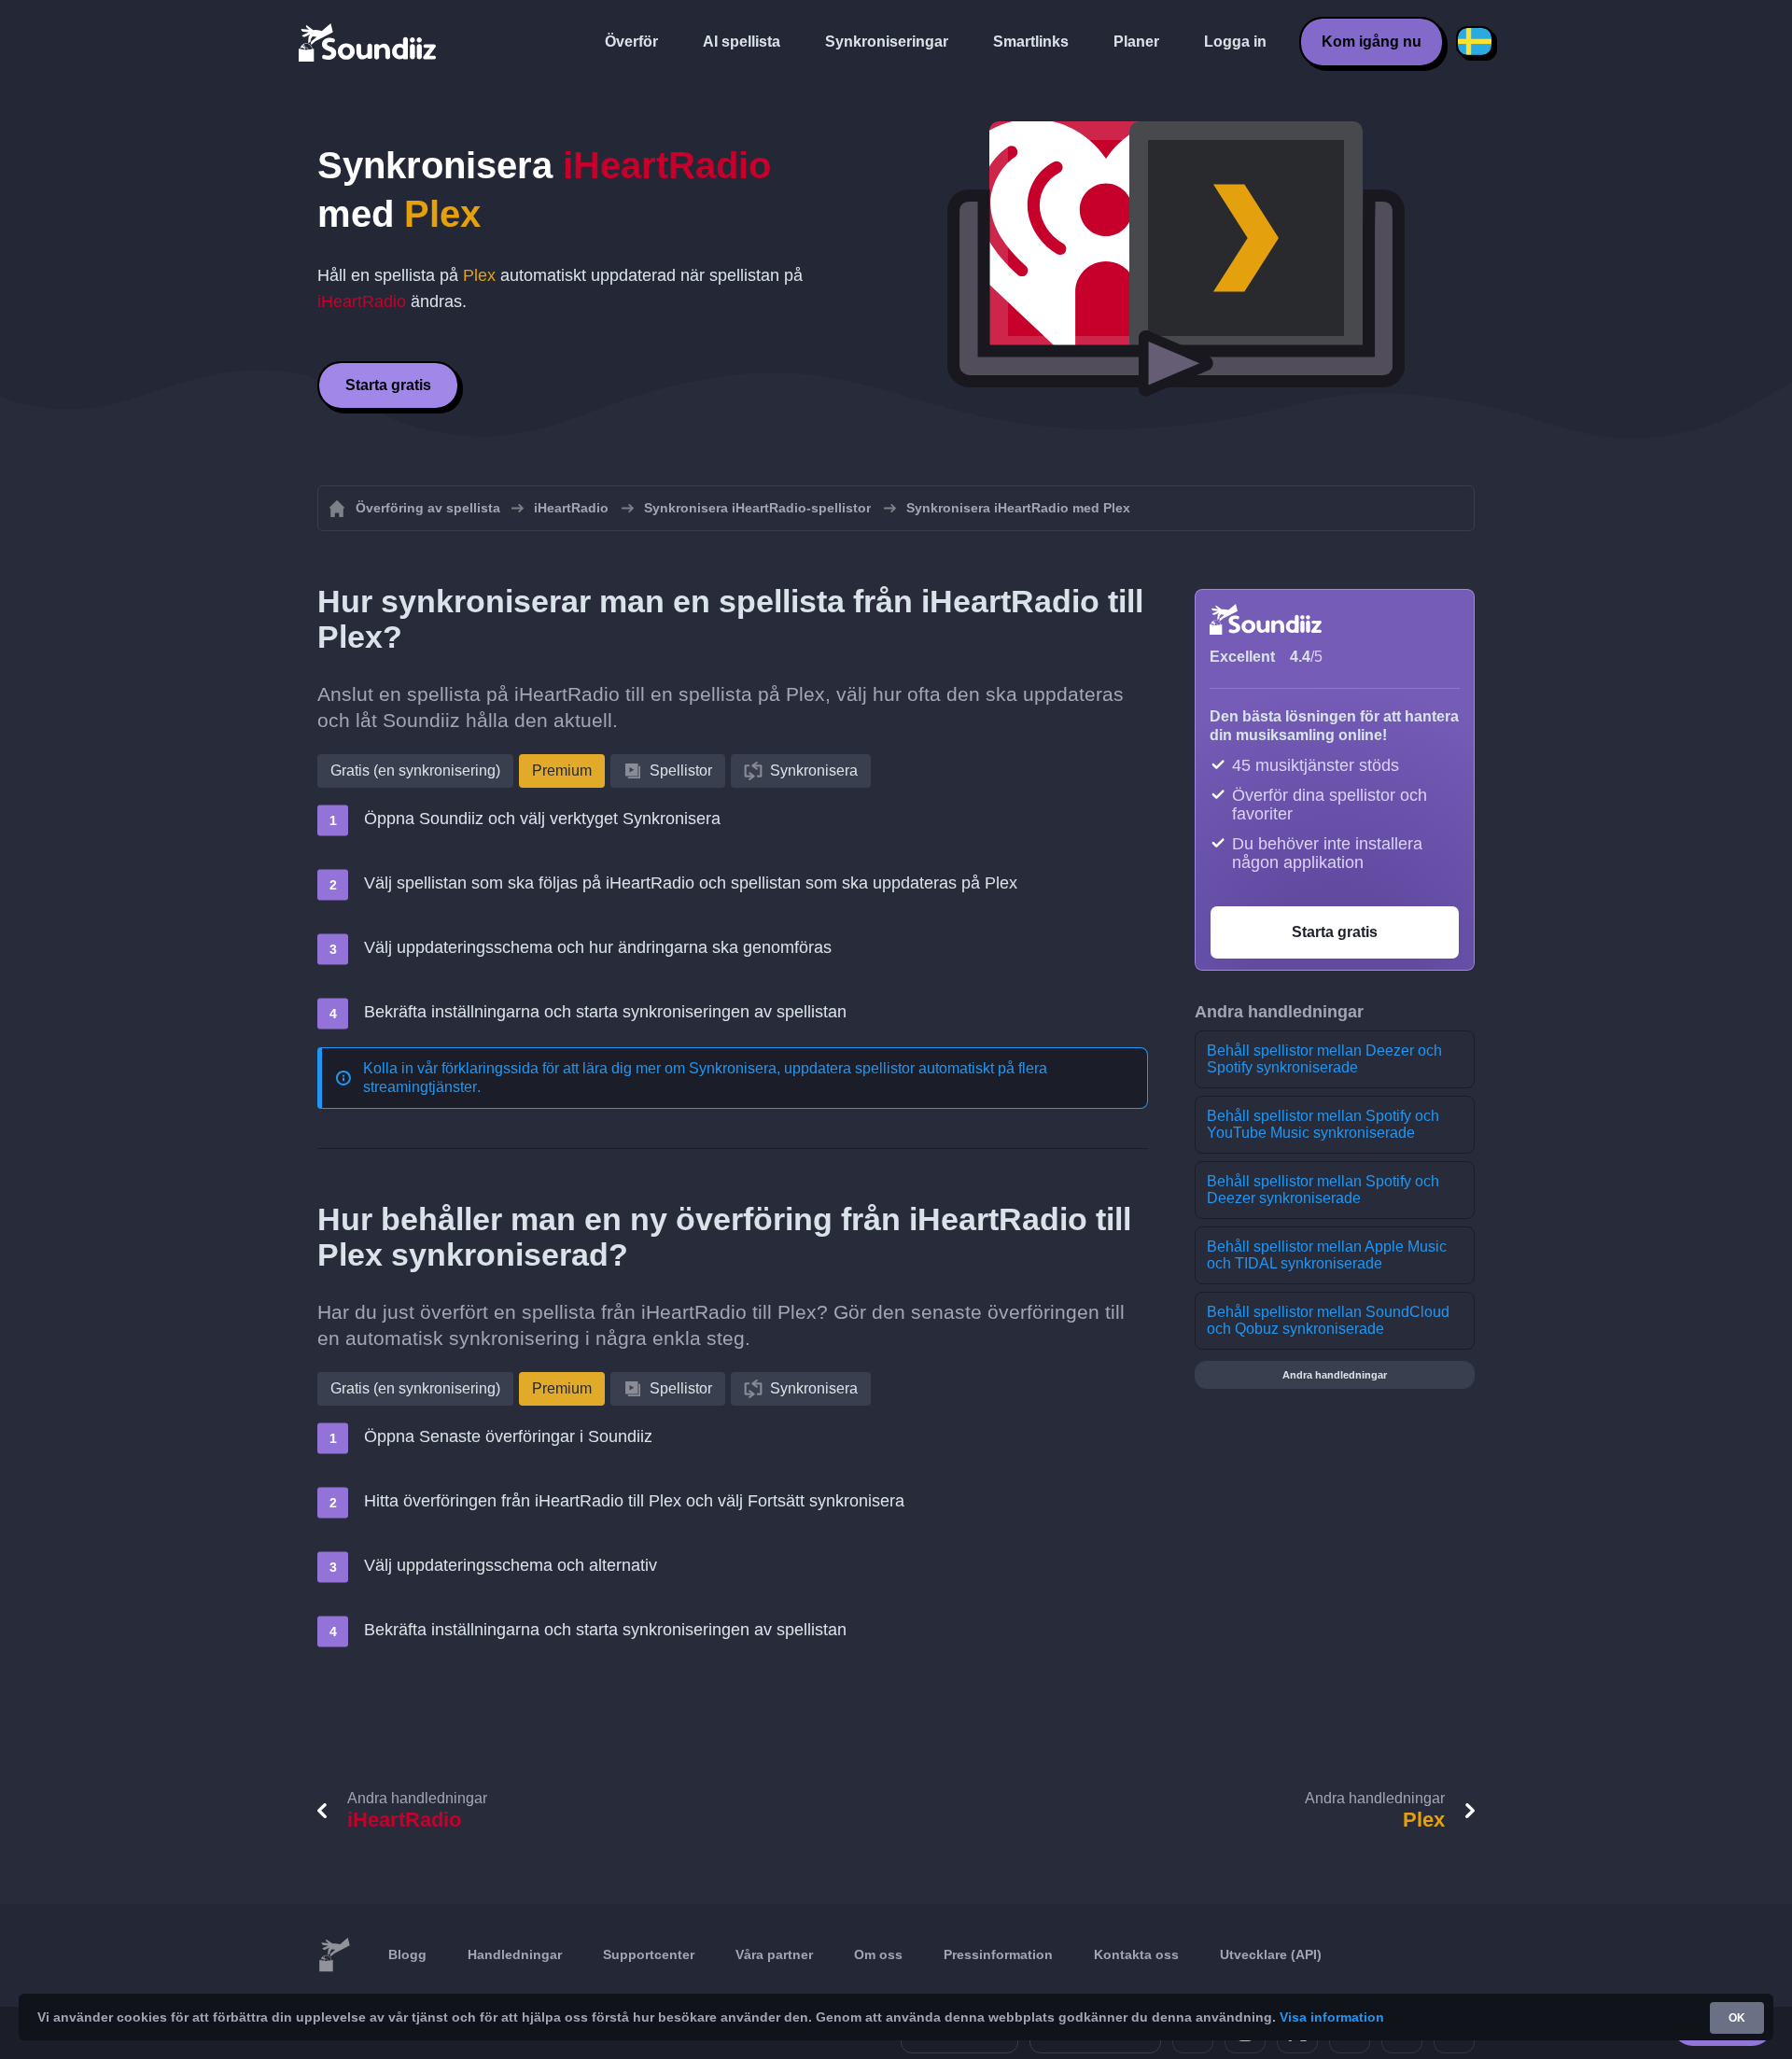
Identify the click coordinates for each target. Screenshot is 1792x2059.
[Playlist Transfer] (369, 42)
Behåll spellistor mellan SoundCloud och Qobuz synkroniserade (1328, 1320)
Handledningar (515, 1954)
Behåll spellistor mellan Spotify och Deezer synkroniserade (1323, 1190)
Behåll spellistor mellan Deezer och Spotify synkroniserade (1324, 1059)
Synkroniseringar (887, 42)
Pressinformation (998, 1954)
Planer (1136, 42)
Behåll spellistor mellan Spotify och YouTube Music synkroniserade (1323, 1124)
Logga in (1235, 42)
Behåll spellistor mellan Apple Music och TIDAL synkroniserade (1327, 1255)
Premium (562, 770)
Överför (631, 42)
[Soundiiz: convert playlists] (334, 1955)
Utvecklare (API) (1271, 1954)
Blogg (407, 1954)
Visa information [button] (1332, 2017)
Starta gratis (388, 385)
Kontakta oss (1136, 1954)
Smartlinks (1031, 42)
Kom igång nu (1372, 42)
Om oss (878, 1954)
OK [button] (1737, 2018)
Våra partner (774, 1954)
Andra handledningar (1335, 1375)
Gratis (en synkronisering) (415, 770)
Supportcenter (649, 1954)
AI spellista (742, 42)
